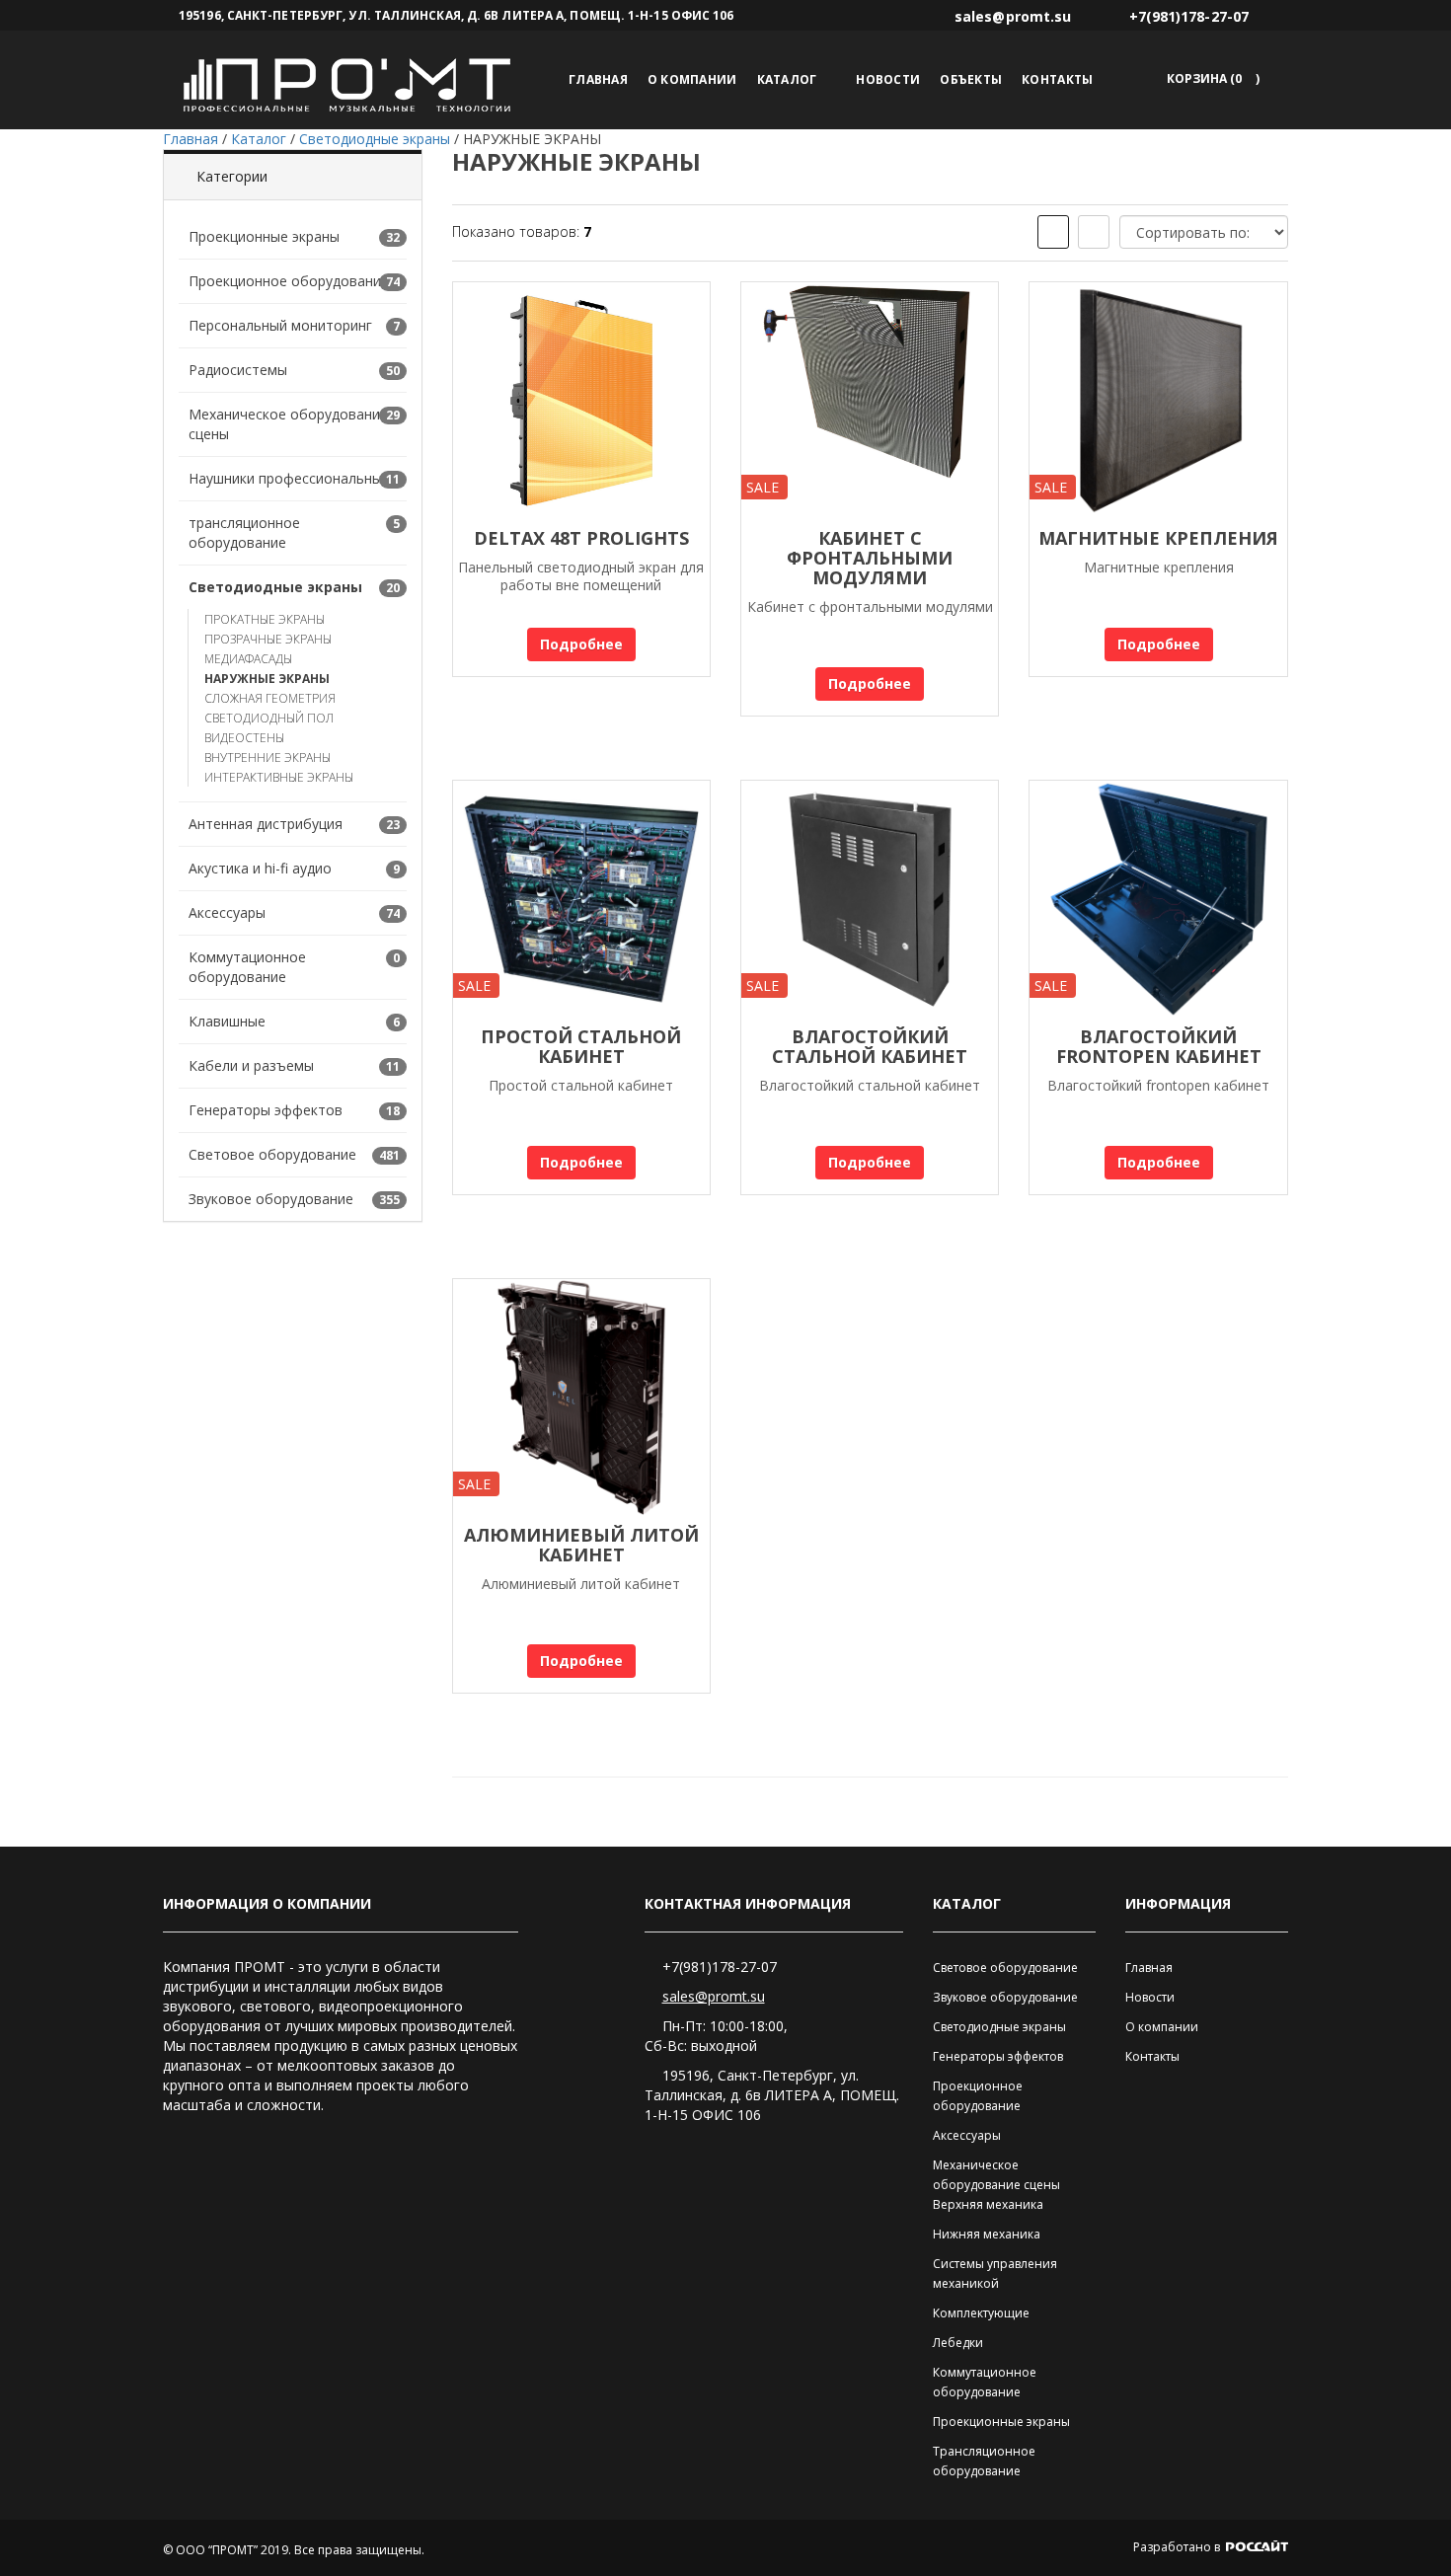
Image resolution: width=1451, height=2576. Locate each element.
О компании (692, 79)
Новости (888, 79)
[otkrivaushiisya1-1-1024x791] (870, 401)
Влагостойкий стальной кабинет (870, 1046)
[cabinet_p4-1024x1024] (581, 1398)
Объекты (971, 79)
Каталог (787, 79)
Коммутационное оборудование (247, 967)
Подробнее (581, 644)
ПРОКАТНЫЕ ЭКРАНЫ (265, 619)
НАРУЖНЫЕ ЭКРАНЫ (267, 679)
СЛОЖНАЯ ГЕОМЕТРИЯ (270, 698)
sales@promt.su (714, 1996)
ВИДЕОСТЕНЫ (244, 738)
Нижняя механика (987, 2234)
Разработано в (1178, 2547)
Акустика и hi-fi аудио (260, 868)
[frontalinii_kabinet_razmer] (1158, 899)
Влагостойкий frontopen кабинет (1159, 1046)
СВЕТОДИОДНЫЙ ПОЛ (269, 718)
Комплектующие (981, 2313)
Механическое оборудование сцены (288, 424)
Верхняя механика (988, 2204)
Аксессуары (227, 912)
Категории (232, 176)
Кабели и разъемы (251, 1065)
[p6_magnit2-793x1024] (1158, 401)
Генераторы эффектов (266, 1110)
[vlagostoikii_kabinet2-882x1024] (870, 899)
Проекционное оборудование (289, 281)
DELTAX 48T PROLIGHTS (581, 538)
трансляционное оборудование (244, 532)
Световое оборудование (272, 1154)
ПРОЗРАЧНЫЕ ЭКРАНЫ (268, 639)
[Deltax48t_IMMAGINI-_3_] (581, 401)
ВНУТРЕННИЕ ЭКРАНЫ (267, 758)
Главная (598, 79)
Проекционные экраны (264, 236)
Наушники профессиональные (289, 478)
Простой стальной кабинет (581, 1046)
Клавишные (227, 1021)
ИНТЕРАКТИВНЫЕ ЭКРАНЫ (279, 777)
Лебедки (958, 2343)
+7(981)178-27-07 (720, 1967)
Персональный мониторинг (280, 325)
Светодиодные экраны (275, 587)
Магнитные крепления (1158, 538)
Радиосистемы (238, 370)
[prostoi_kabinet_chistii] (581, 899)
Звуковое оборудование (271, 1199)
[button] (1210, 78)
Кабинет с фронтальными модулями (870, 558)
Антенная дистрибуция (266, 824)
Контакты (1057, 79)
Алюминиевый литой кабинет (581, 1545)
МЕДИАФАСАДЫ (248, 659)
